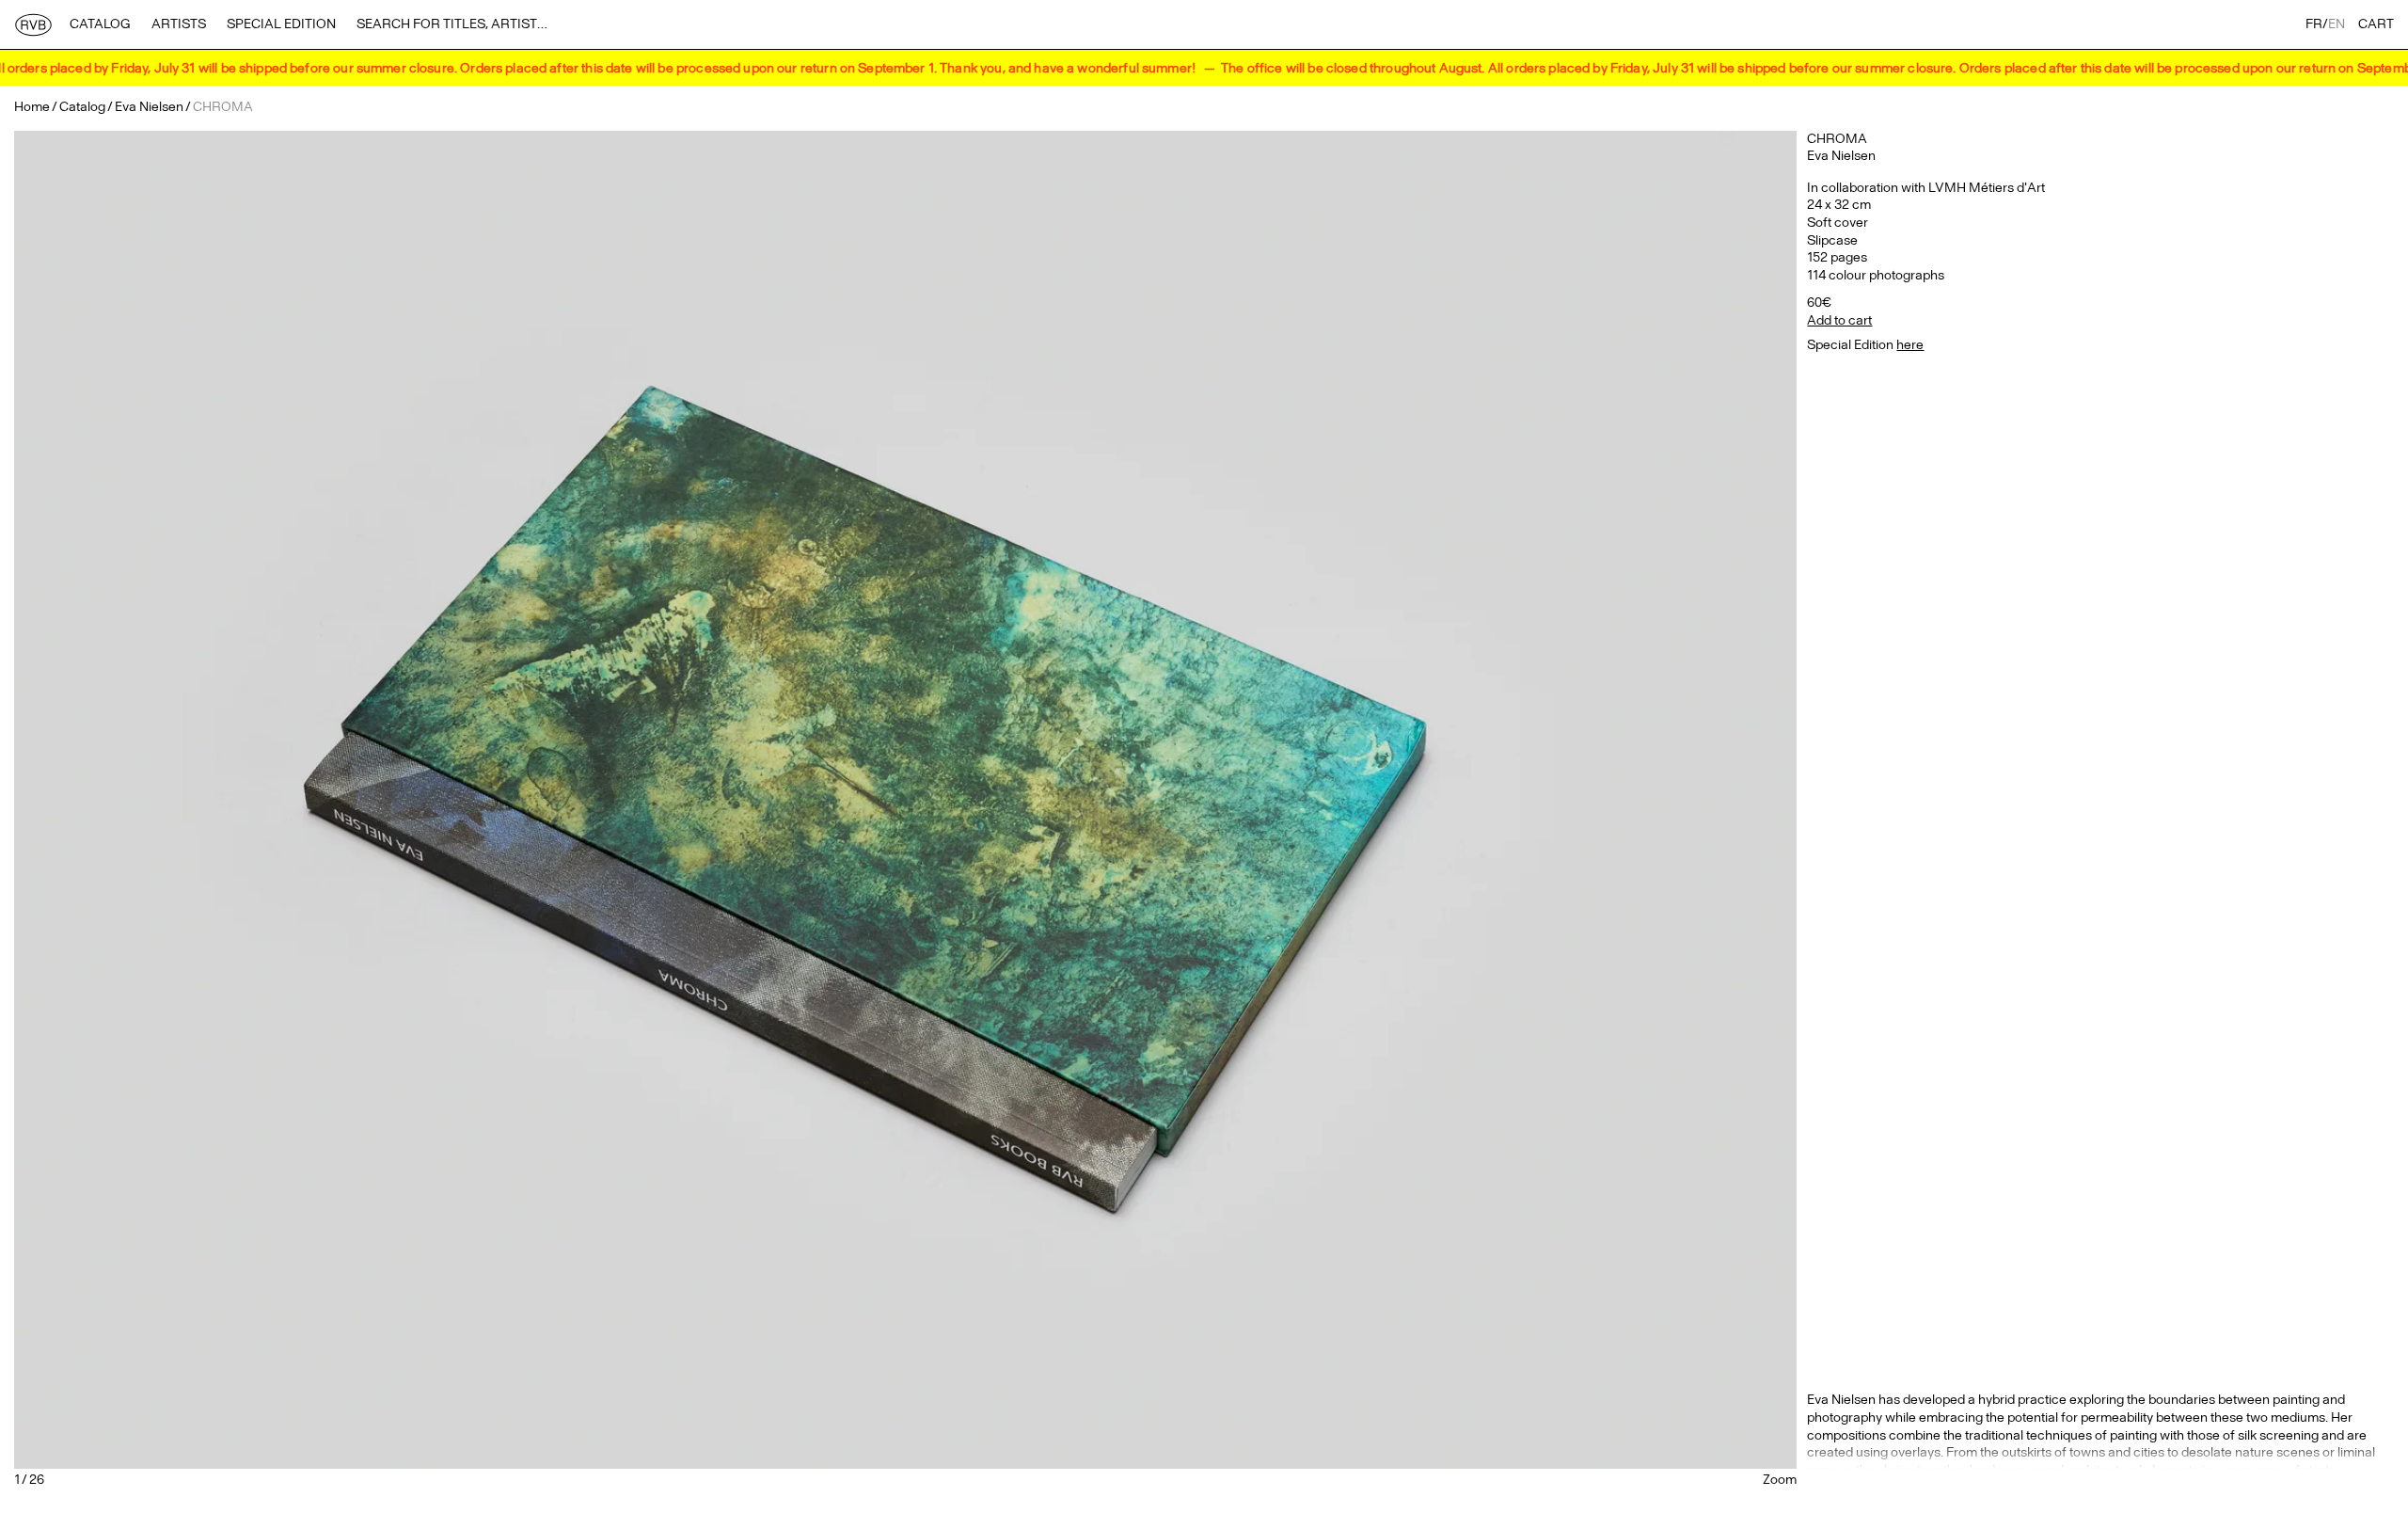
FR (2314, 24)
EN (2337, 24)
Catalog (100, 24)
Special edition (281, 24)
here (1910, 345)
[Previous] (311, 800)
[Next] (1499, 800)
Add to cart (1839, 320)
